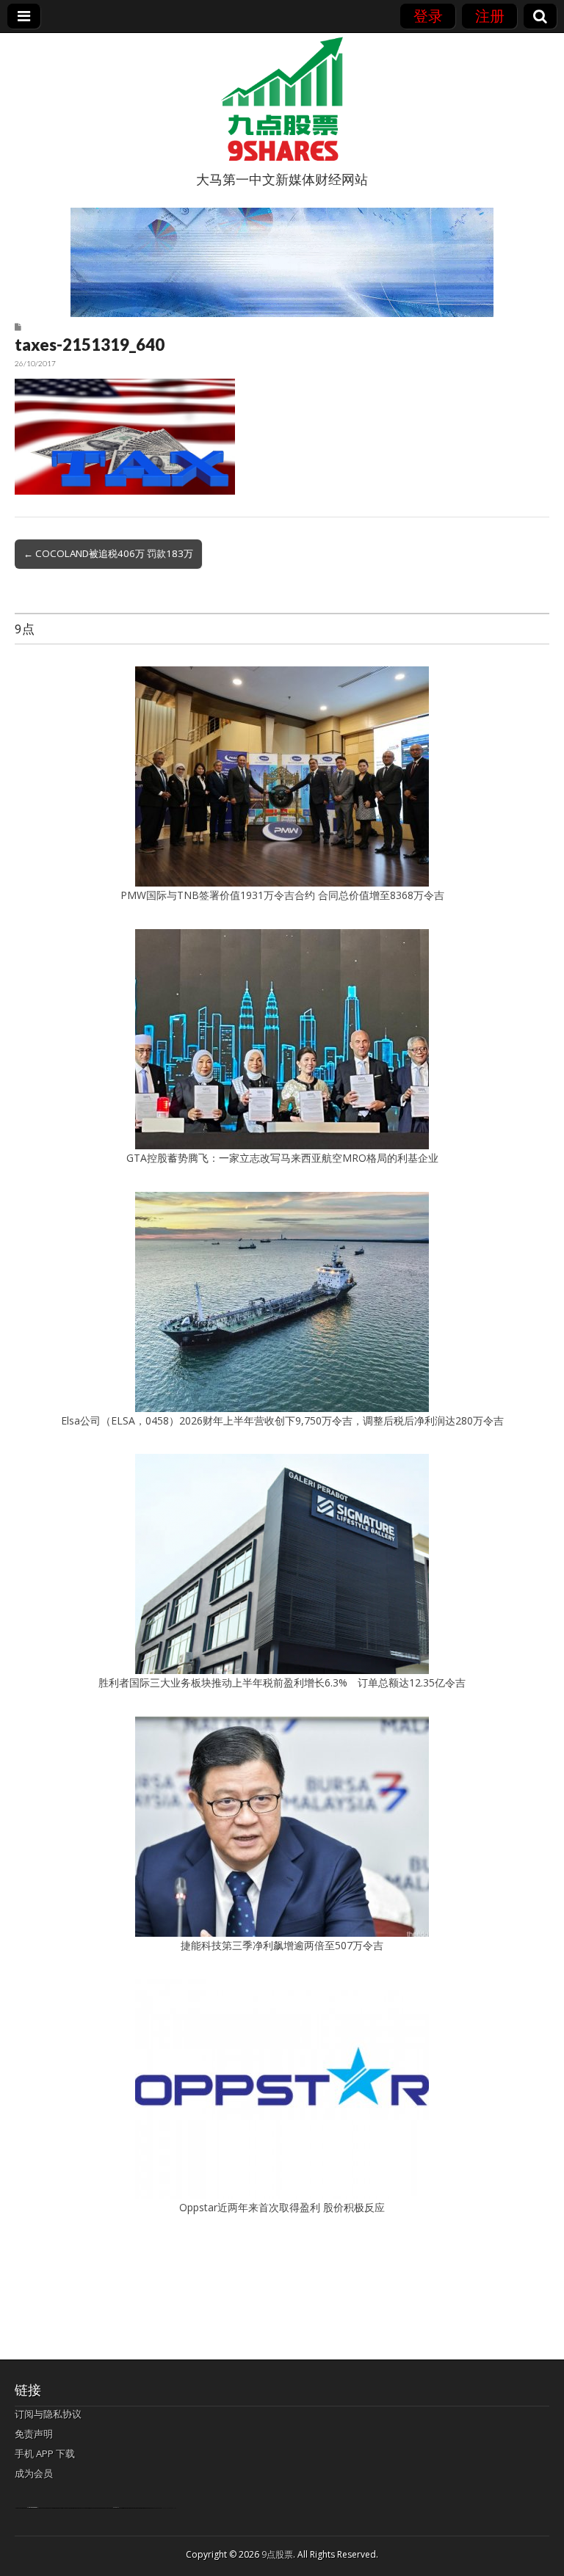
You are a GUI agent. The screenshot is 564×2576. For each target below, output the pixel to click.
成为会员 (34, 2473)
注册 (490, 16)
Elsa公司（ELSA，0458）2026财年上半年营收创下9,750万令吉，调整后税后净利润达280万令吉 (282, 1420)
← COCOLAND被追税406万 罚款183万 (108, 553)
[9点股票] (282, 99)
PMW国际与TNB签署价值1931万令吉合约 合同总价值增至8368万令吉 (282, 895)
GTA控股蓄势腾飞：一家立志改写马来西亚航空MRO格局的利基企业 (282, 1158)
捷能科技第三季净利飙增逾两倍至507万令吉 (287, 1945)
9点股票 (277, 2554)
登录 (428, 16)
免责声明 (34, 2434)
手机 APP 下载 (45, 2453)
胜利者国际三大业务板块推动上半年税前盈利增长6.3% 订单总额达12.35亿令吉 (282, 1682)
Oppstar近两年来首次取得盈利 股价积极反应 (282, 2207)
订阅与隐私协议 (48, 2414)
